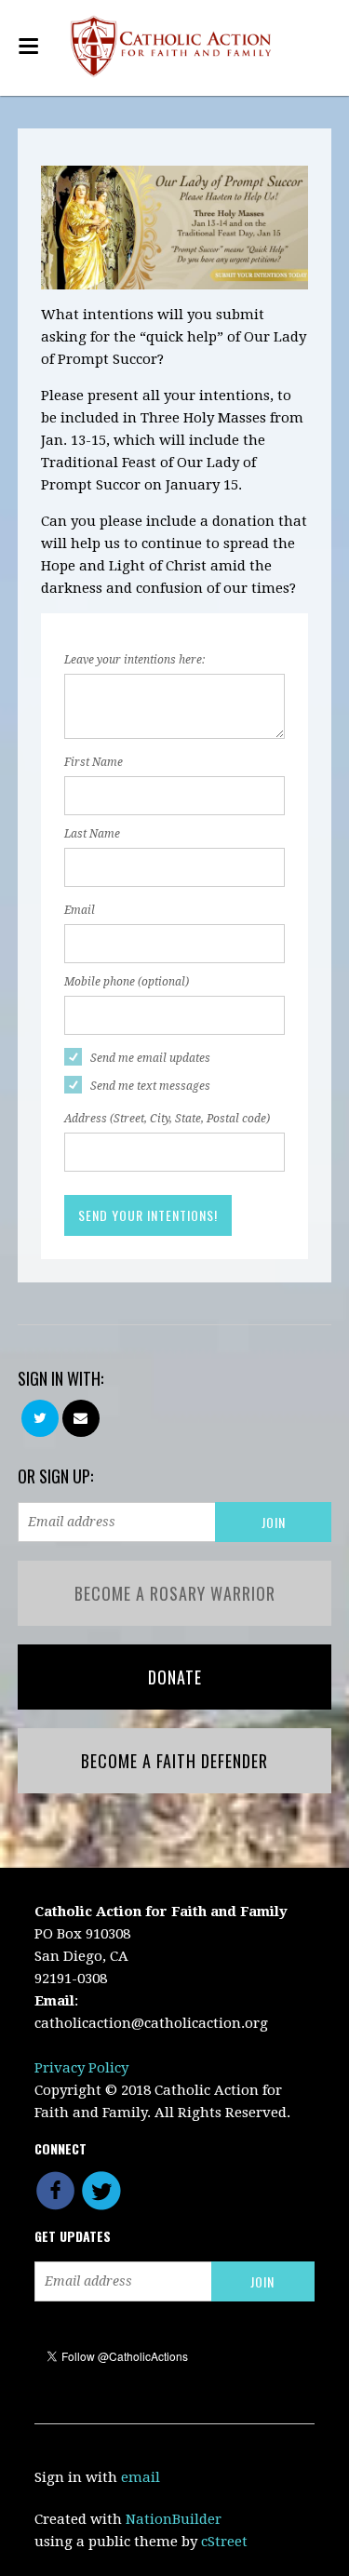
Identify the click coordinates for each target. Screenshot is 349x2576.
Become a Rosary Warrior (175, 1593)
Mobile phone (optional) (127, 982)
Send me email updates (150, 1058)
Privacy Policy (81, 2068)
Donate (175, 1677)
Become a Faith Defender (174, 1761)
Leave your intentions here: (134, 660)
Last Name (92, 834)
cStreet (224, 2542)
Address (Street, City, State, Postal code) (167, 1119)
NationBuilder (174, 2519)
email (141, 2477)
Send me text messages (150, 1086)
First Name (94, 762)
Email (80, 910)
